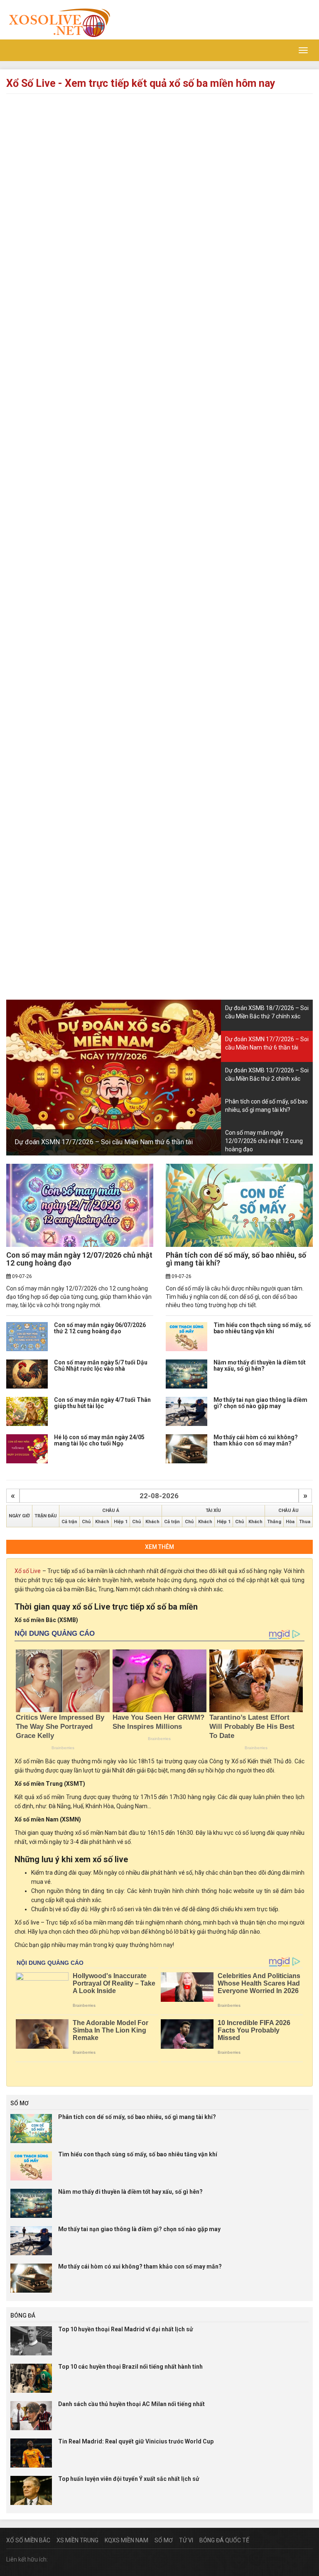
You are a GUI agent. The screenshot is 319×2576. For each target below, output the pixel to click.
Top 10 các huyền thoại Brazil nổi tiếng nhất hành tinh (130, 2367)
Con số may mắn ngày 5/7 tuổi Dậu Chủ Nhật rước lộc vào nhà (101, 1365)
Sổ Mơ (164, 2540)
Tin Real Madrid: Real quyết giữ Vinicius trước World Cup (136, 2441)
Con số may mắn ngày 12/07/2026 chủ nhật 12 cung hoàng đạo (79, 1259)
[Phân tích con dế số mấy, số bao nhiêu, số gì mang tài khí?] (239, 1205)
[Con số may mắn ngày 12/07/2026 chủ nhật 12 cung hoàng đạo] (80, 1205)
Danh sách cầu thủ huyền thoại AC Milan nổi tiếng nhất (131, 2404)
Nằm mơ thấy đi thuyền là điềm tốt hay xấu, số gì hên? (260, 1365)
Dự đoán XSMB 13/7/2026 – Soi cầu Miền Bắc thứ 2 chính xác (127, 1142)
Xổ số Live (28, 1571)
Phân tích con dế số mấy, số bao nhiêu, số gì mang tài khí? (236, 1259)
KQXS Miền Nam (126, 2540)
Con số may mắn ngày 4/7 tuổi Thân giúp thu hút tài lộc (102, 1403)
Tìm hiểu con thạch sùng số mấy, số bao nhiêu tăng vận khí (262, 1328)
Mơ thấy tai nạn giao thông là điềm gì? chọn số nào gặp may (260, 1403)
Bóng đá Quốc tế (224, 2540)
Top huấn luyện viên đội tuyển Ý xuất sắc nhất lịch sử (129, 2479)
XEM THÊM (159, 1547)
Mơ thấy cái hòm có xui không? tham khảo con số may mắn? (256, 1440)
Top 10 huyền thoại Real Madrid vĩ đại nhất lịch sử (126, 2329)
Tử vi (186, 2540)
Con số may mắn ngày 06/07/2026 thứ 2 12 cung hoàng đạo (100, 1328)
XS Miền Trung (77, 2540)
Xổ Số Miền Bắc (28, 2540)
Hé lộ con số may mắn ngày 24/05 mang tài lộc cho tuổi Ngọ (99, 1440)
